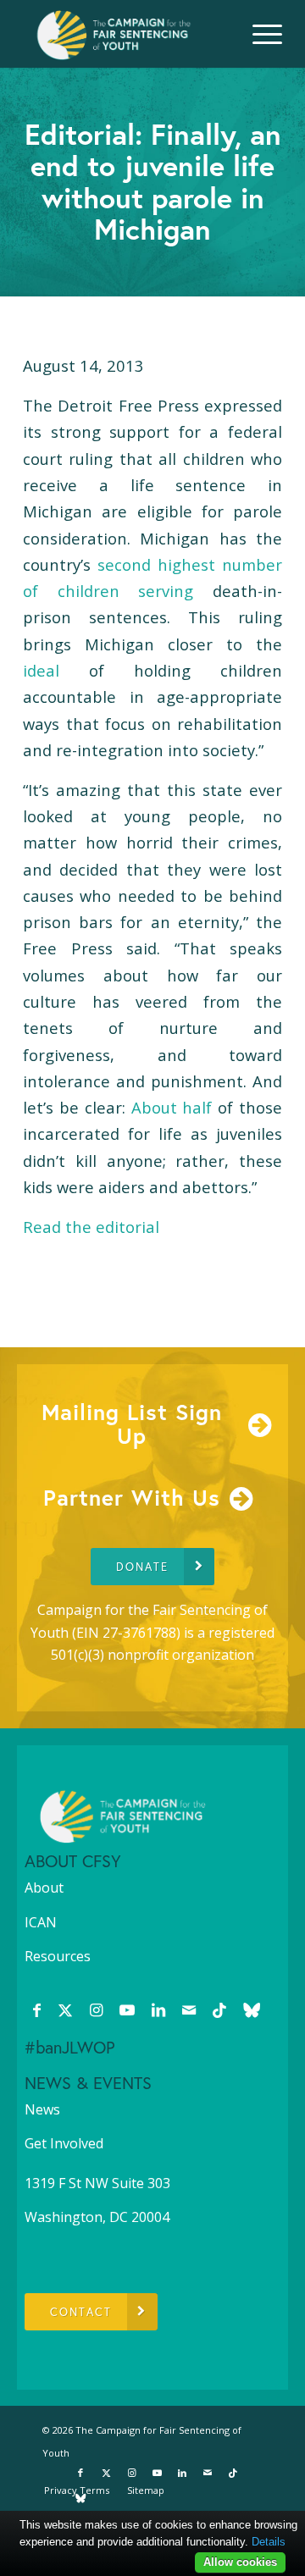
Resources (58, 1956)
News (42, 2109)
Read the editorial (91, 1227)
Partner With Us (132, 1497)
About (44, 1888)
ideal (41, 670)
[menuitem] (259, 34)
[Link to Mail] (189, 2009)
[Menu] (259, 34)
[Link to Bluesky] (252, 2009)
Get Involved (64, 2143)
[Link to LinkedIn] (158, 2009)
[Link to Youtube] (127, 2009)
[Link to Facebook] (37, 2009)
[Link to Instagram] (96, 2009)
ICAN (41, 1922)
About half (172, 1107)
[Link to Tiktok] (219, 2009)
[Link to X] (65, 2009)
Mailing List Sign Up (132, 1424)
